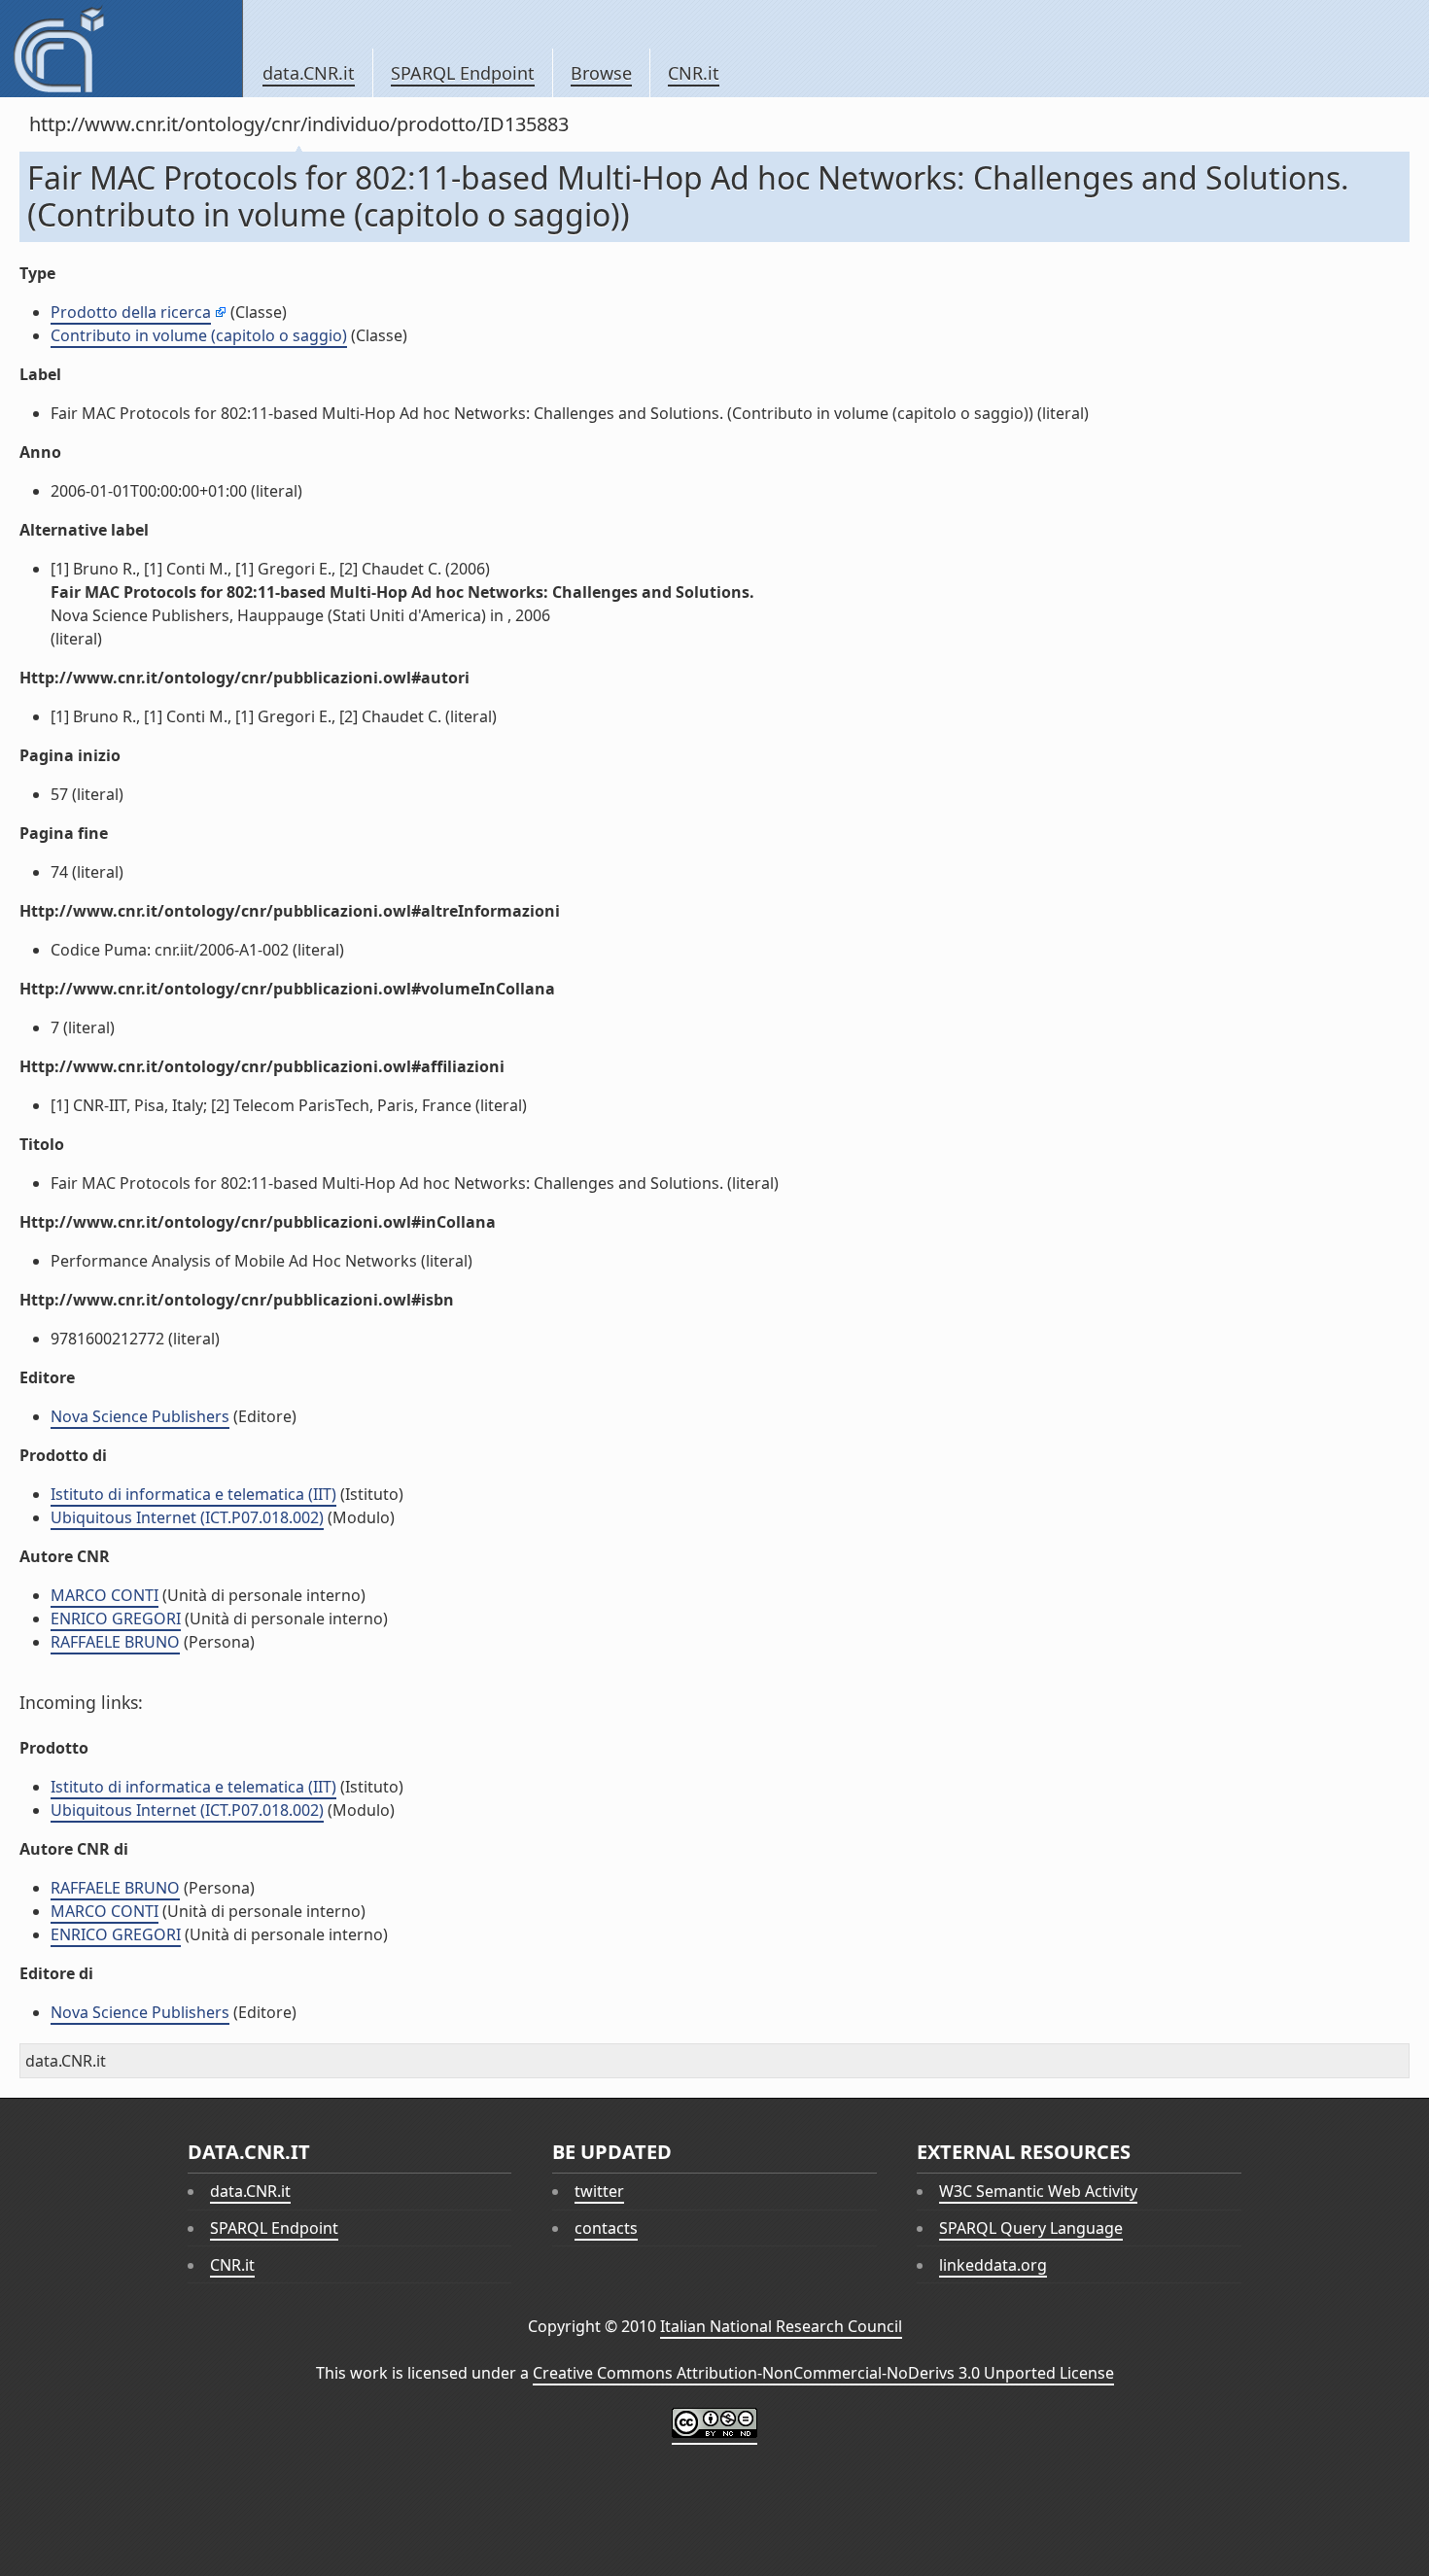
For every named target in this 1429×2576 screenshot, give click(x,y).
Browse (601, 73)
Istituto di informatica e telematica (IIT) (193, 1494)
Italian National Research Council (781, 2326)
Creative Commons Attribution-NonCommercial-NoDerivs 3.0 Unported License (823, 2373)
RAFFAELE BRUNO (115, 1642)
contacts (606, 2228)
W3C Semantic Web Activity (1038, 2191)
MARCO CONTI (105, 1595)
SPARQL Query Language (1031, 2228)
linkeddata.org (993, 2265)
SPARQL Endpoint (463, 73)
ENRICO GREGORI (116, 1619)
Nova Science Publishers (140, 1416)
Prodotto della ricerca (131, 312)
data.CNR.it (309, 73)
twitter (599, 2191)
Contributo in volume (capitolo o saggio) (199, 335)
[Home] (121, 49)
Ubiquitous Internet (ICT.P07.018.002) (187, 1517)
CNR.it (694, 73)
